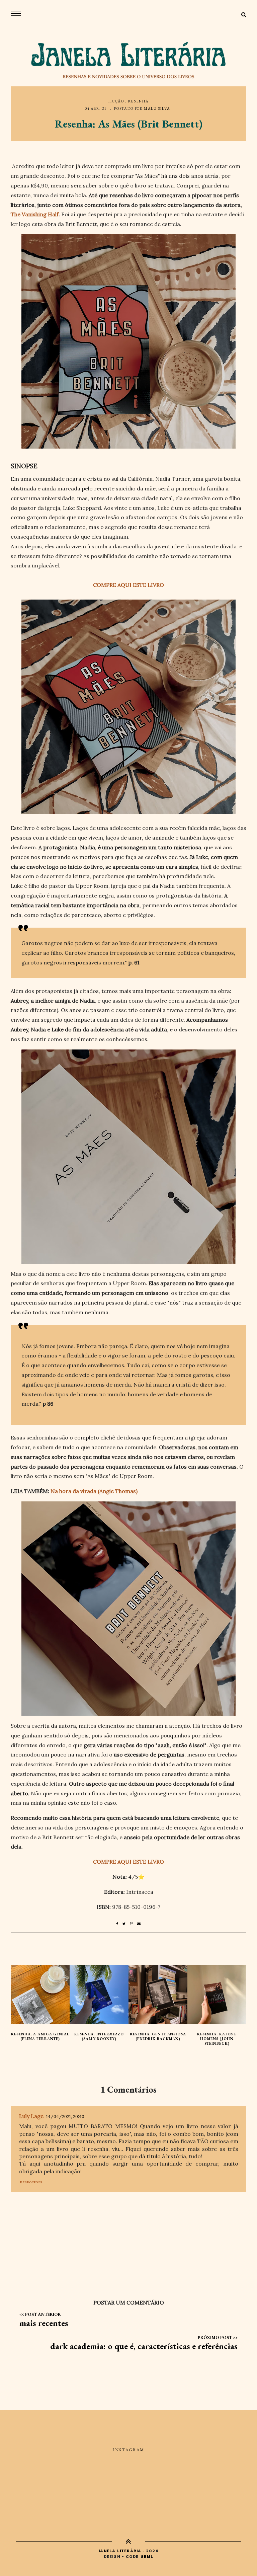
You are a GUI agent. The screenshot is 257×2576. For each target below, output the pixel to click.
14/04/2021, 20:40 (65, 2117)
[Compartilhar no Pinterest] (134, 1924)
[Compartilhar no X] (126, 1924)
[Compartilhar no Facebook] (119, 1924)
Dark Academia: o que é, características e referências (144, 2346)
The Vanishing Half (35, 214)
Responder (32, 2182)
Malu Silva (157, 108)
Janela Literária (120, 2551)
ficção (116, 101)
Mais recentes (44, 2323)
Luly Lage (31, 2116)
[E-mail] (139, 1924)
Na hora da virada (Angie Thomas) (94, 1491)
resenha (139, 101)
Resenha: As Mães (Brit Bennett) (129, 124)
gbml (147, 2557)
